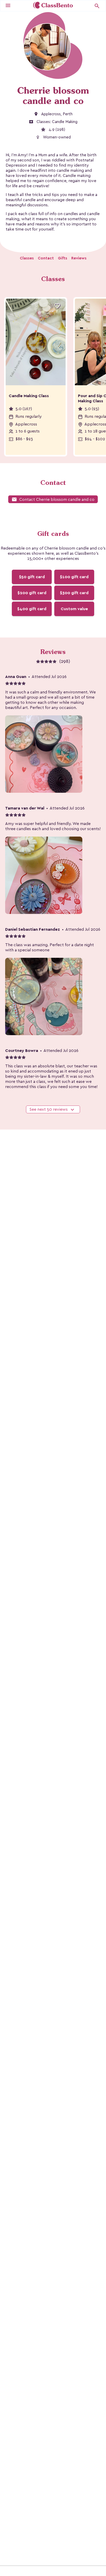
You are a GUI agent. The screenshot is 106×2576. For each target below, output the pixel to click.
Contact (46, 258)
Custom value (74, 609)
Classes (27, 258)
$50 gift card (32, 577)
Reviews (79, 258)
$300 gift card (74, 593)
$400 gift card (32, 609)
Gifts (63, 258)
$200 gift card (32, 593)
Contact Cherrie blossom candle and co (53, 499)
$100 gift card (74, 577)
